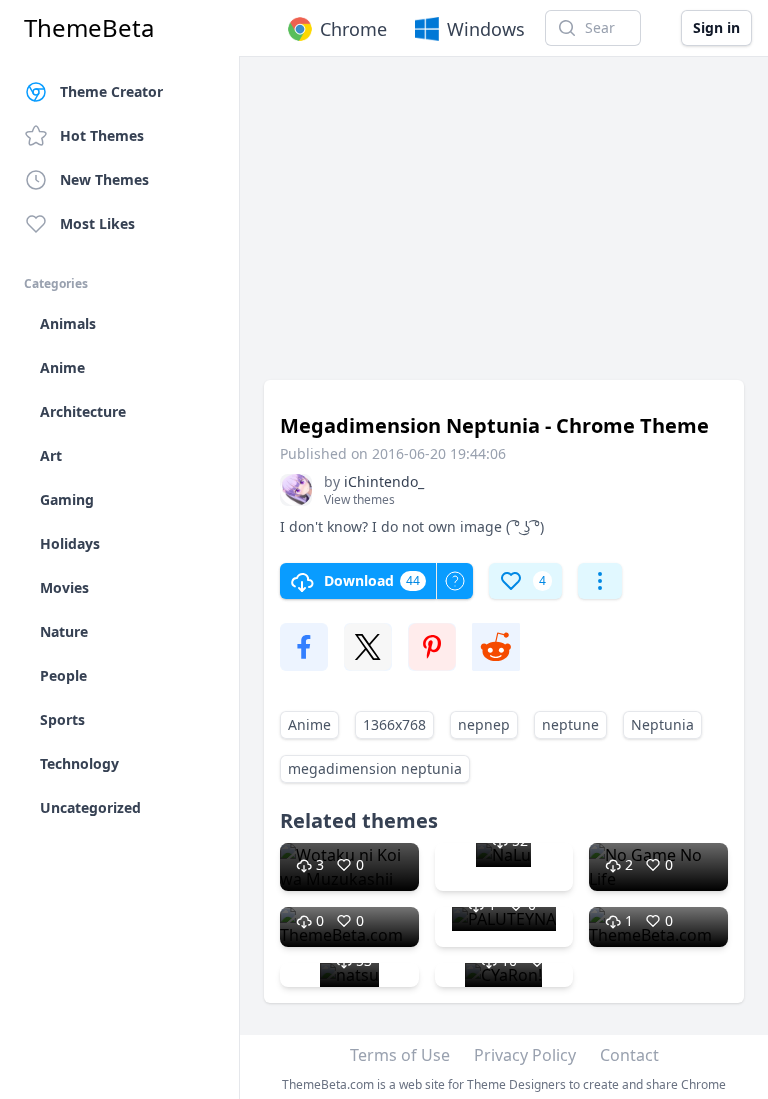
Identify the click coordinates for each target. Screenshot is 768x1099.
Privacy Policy (525, 1055)
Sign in (716, 27)
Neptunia (662, 724)
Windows (486, 29)
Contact (629, 1055)
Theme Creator (111, 91)
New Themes (104, 179)
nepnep (484, 724)
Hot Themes (102, 135)
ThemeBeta (89, 28)
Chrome (353, 29)
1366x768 (394, 724)
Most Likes (97, 223)
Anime (309, 724)
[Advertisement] (504, 228)
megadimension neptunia (375, 768)
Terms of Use (400, 1055)
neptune (570, 724)
